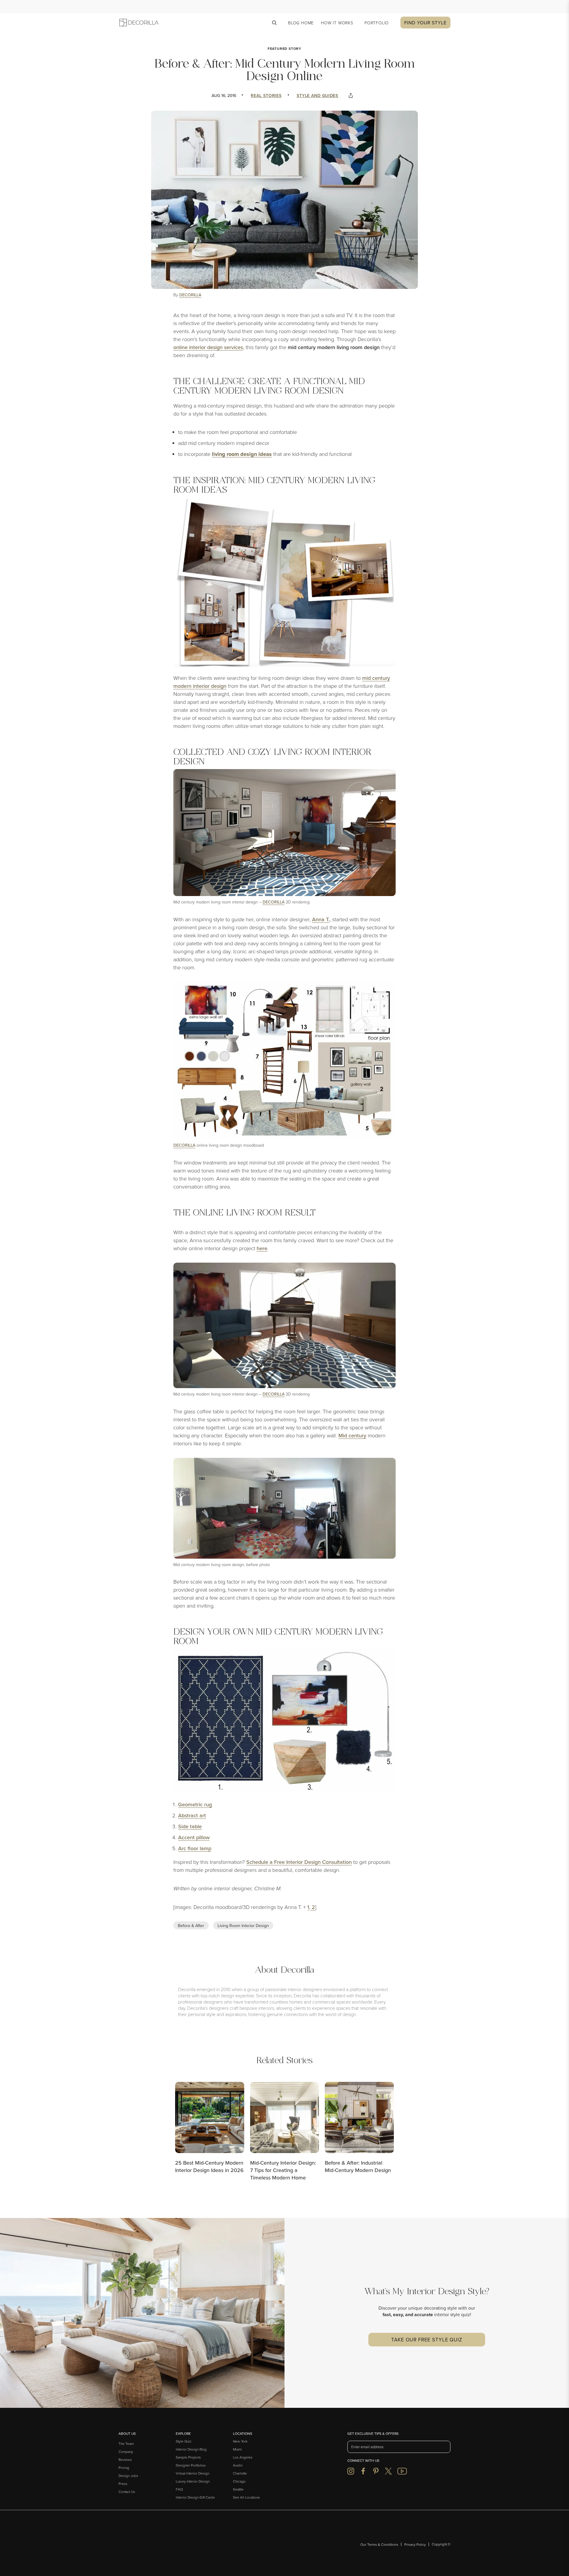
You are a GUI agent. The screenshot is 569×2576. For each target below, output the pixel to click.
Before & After (191, 1925)
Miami (237, 2449)
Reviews (125, 2460)
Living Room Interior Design (243, 1925)
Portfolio (377, 23)
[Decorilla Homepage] (141, 2544)
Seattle (238, 2489)
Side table (190, 1826)
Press (123, 2484)
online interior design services (208, 347)
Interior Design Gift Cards (195, 2497)
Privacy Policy (415, 2544)
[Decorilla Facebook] (363, 2471)
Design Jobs (128, 2476)
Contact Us (127, 2492)
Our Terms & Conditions (379, 2544)
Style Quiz (184, 2441)
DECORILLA (190, 295)
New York (240, 2441)
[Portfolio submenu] (391, 23)
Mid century (352, 1435)
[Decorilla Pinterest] (376, 2471)
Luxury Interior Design (193, 2481)
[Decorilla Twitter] (388, 2471)
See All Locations (246, 2497)
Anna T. (321, 919)
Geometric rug (195, 1804)
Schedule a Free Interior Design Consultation (299, 1862)
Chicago (239, 2481)
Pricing (124, 2468)
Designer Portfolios (191, 2465)
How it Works (337, 23)
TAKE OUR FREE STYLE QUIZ (427, 2339)
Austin (238, 2465)
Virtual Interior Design (192, 2473)
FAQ (179, 2489)
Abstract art (192, 1815)
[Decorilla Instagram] (351, 2471)
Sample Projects (188, 2457)
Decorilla (274, 902)
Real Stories (266, 95)
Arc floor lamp (195, 1848)
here (262, 1248)
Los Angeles (243, 2457)
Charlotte (240, 2473)
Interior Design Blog (191, 2449)
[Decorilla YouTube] (402, 2471)
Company (126, 2452)
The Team (126, 2444)
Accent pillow (194, 1837)
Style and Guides (318, 95)
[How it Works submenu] (356, 23)
